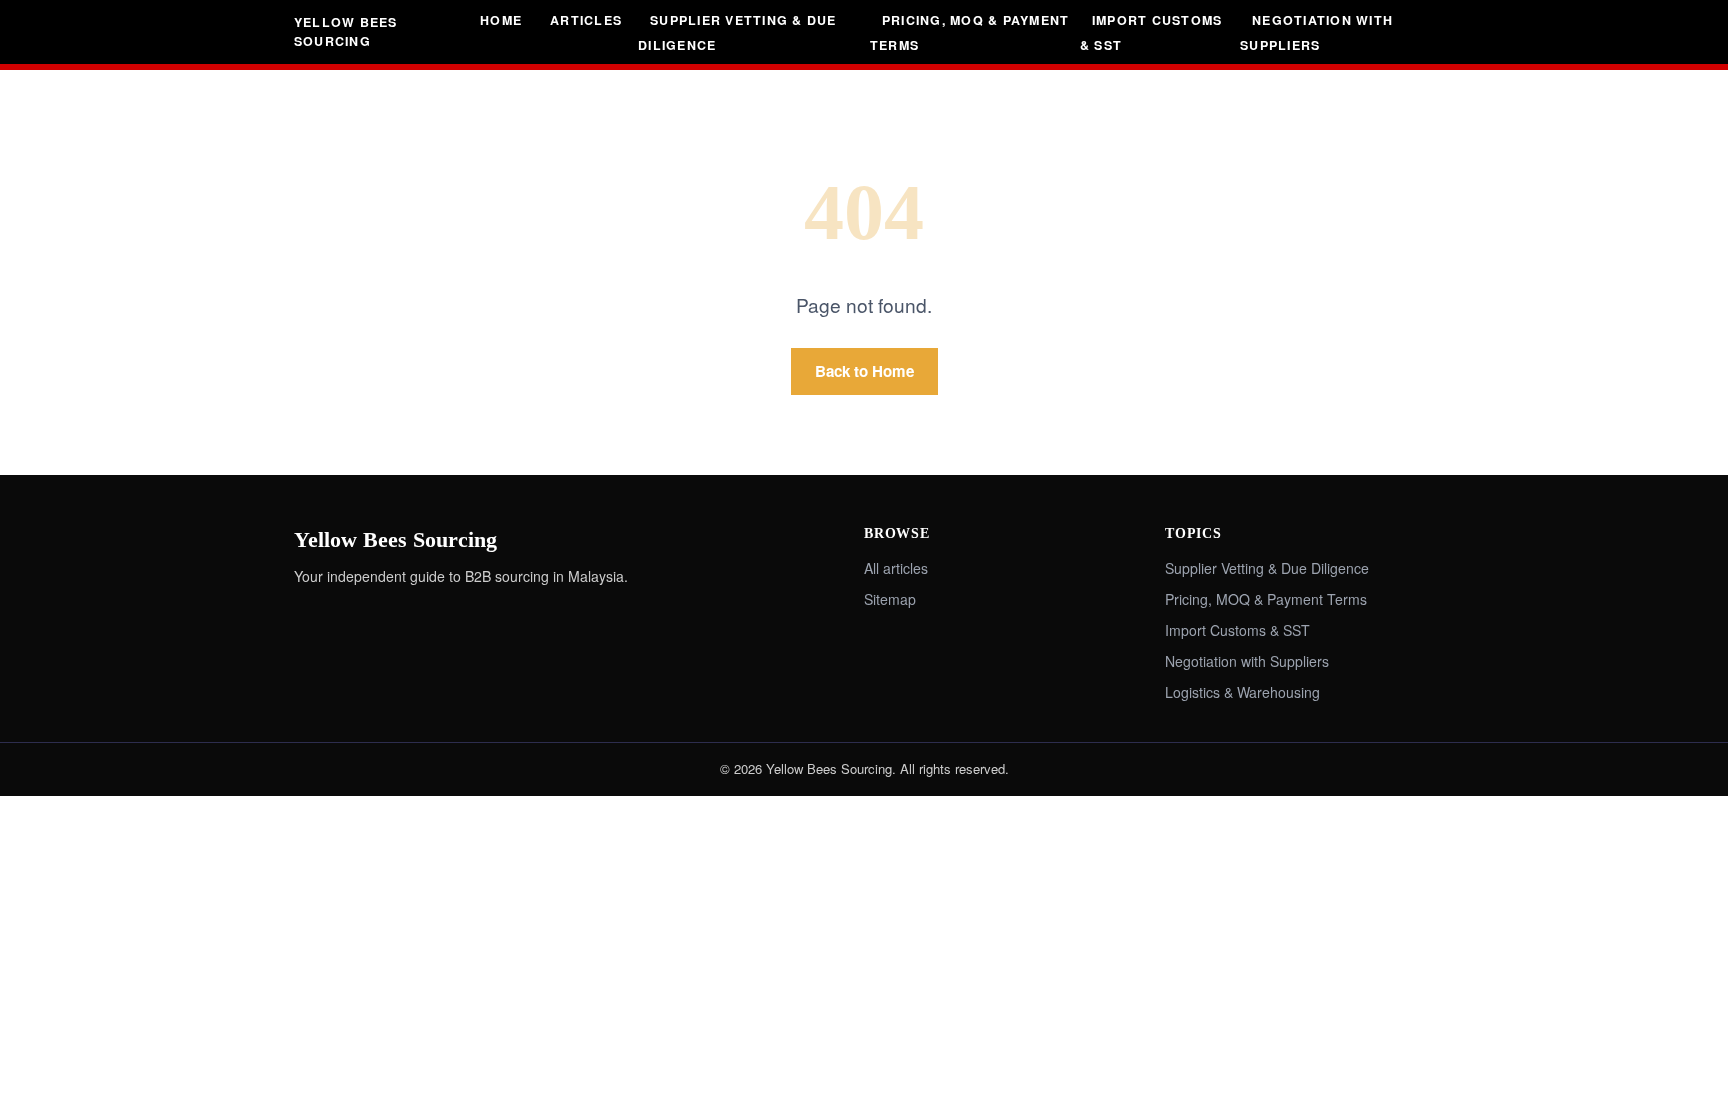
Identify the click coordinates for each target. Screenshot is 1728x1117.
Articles (586, 20)
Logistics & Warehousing (1242, 692)
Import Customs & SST (1151, 32)
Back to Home (864, 371)
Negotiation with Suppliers (1316, 32)
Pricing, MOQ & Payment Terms (969, 32)
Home (501, 20)
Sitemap (890, 599)
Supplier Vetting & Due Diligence (737, 32)
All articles (896, 568)
